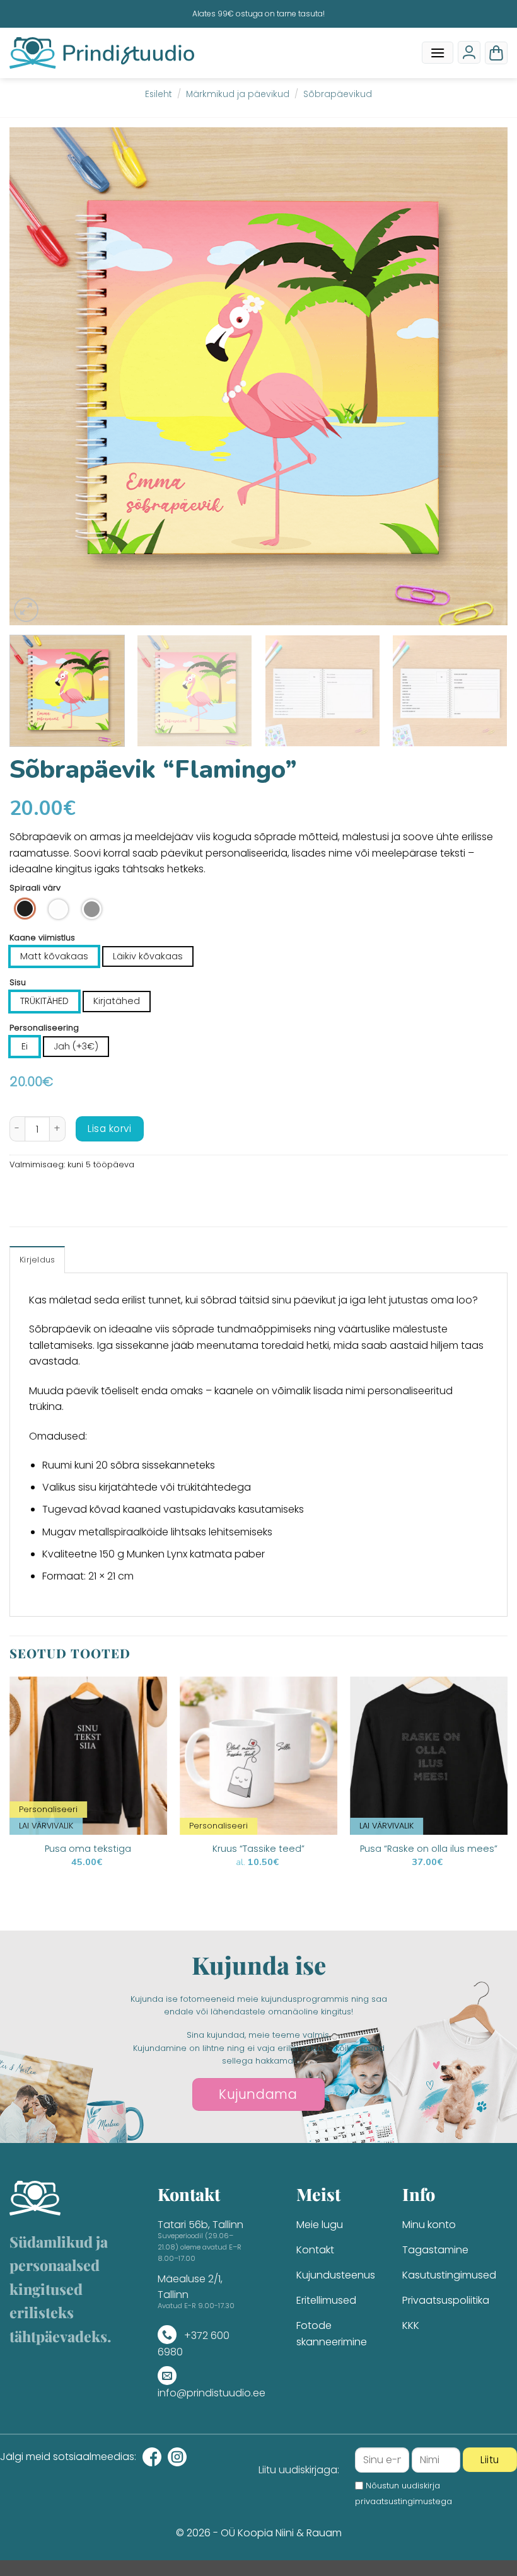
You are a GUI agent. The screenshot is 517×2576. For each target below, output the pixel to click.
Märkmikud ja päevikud (238, 94)
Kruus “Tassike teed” (258, 1849)
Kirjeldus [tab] (37, 1260)
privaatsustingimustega (404, 2501)
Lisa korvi (109, 1129)
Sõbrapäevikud (338, 94)
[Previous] (35, 376)
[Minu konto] (469, 52)
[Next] (482, 376)
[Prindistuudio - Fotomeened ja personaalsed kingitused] (102, 53)
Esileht (159, 94)
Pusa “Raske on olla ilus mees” (429, 1849)
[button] (438, 53)
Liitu (490, 2460)
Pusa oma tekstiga (88, 1849)
